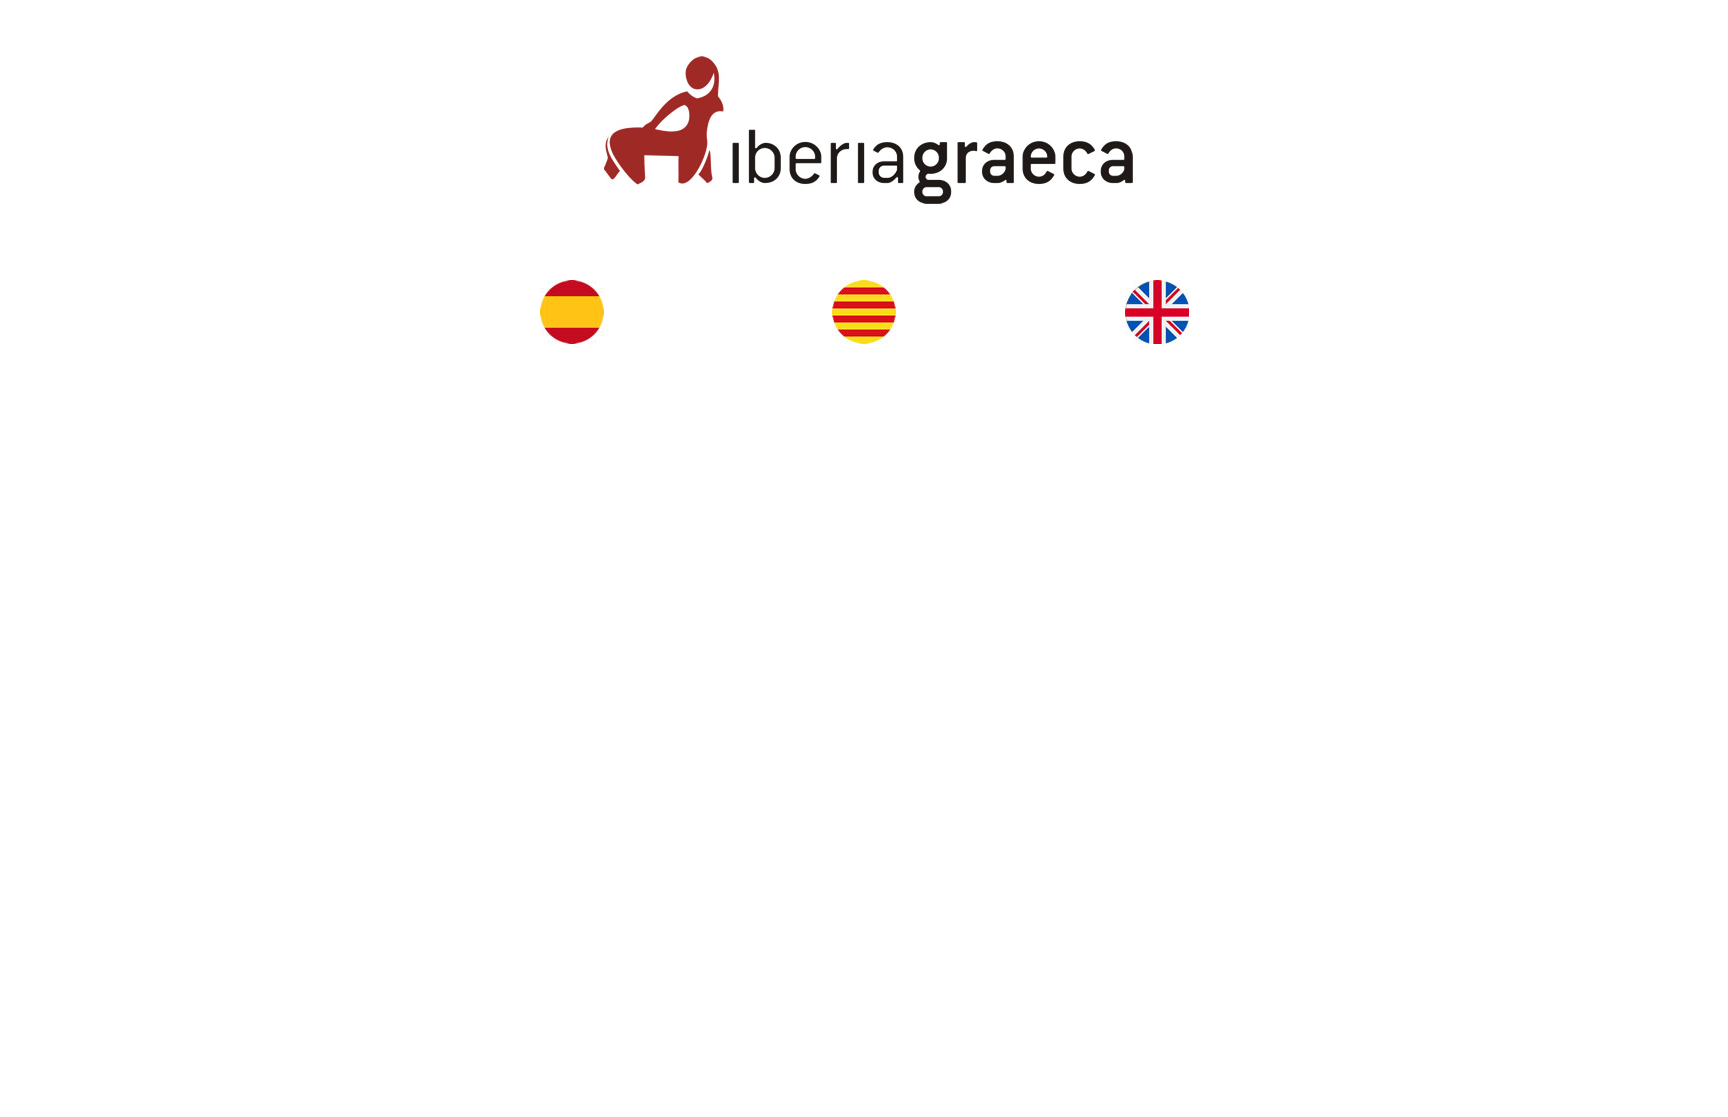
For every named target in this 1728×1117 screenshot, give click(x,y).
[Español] (571, 312)
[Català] (864, 312)
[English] (1156, 312)
